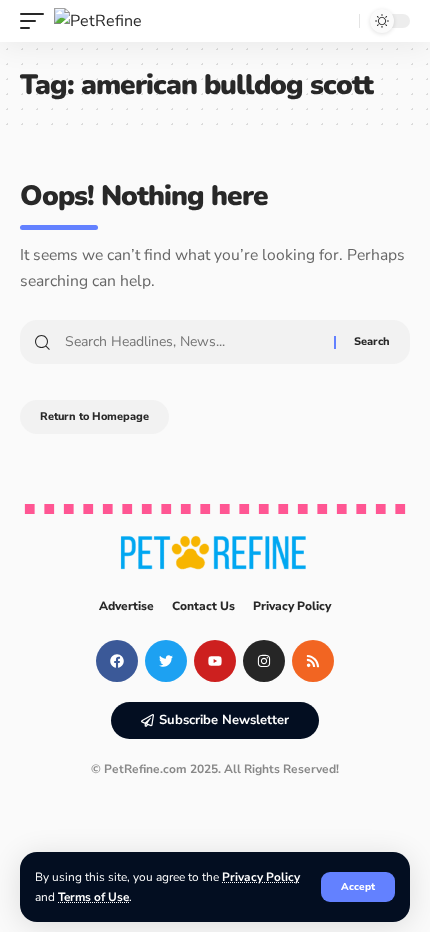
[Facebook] (117, 661)
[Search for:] (192, 342)
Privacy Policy (261, 877)
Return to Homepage (94, 416)
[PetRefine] (98, 21)
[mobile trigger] (37, 21)
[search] (339, 21)
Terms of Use (93, 897)
